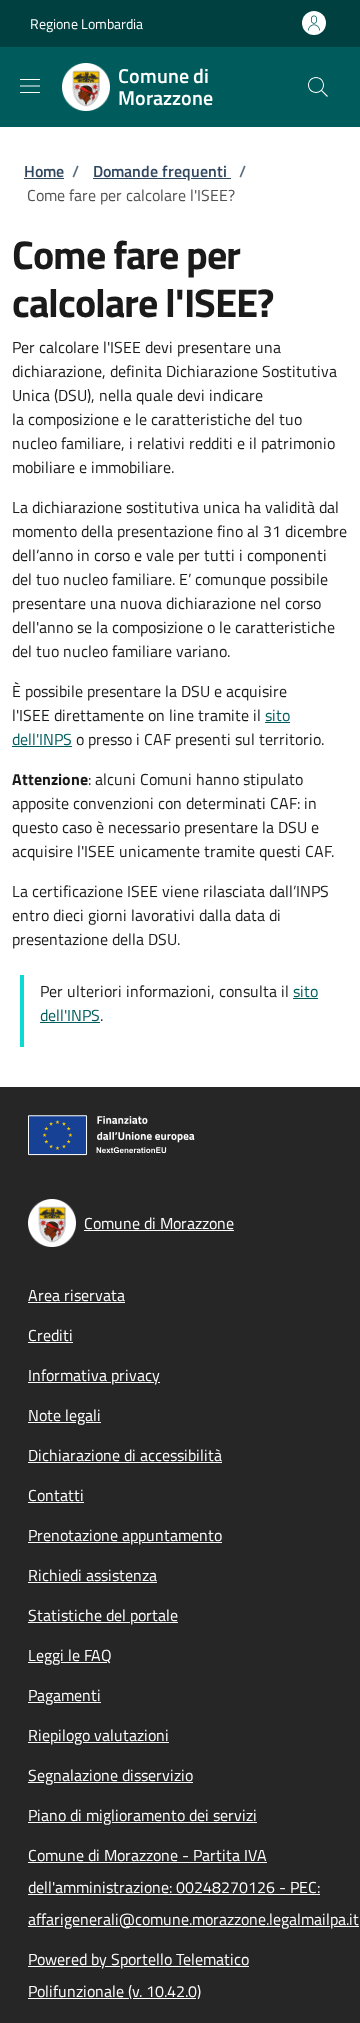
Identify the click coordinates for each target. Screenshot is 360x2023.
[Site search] (318, 87)
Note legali (64, 1415)
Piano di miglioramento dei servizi (142, 1815)
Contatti (56, 1495)
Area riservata (76, 1295)
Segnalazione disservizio (110, 1775)
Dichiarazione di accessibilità (125, 1455)
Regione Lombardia (86, 23)
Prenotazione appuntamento (125, 1535)
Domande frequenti (162, 171)
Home (44, 171)
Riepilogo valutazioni (98, 1735)
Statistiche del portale (103, 1615)
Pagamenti (64, 1695)
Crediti (50, 1335)
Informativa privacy (94, 1375)
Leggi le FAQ (70, 1655)
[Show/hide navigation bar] (30, 86)
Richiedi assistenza (92, 1575)
